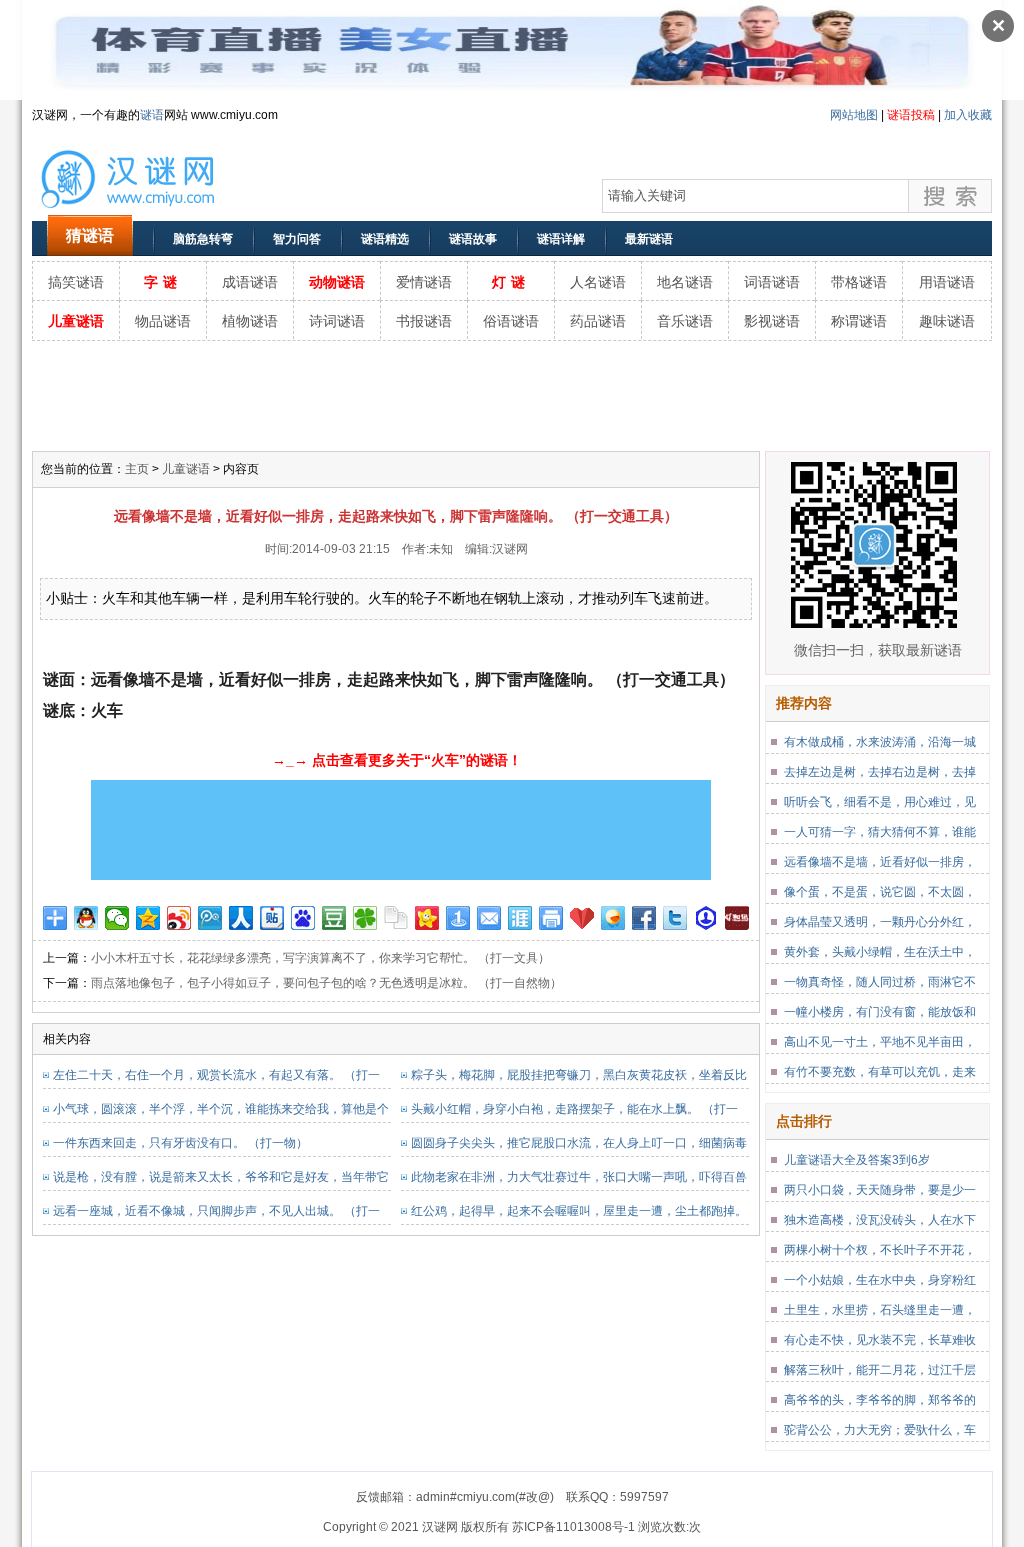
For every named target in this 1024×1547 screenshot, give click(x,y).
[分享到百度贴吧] (272, 918)
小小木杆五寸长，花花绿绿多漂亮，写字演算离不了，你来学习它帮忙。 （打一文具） (320, 958)
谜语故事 (473, 239)
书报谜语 (424, 321)
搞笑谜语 (76, 282)
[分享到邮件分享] (489, 918)
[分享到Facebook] (644, 918)
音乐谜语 (685, 321)
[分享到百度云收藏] (582, 918)
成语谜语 (250, 282)
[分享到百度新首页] (303, 918)
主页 (137, 469)
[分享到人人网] (241, 918)
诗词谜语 (337, 321)
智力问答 (297, 239)
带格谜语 (859, 282)
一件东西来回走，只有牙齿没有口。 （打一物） (180, 1143)
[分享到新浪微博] (179, 918)
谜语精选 (385, 239)
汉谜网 (510, 549)
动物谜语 (337, 282)
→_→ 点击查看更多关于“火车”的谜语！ (397, 760)
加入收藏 (968, 115)
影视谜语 (772, 321)
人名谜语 (598, 282)
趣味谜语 (947, 321)
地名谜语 (685, 282)
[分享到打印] (551, 918)
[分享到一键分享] (458, 918)
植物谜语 (250, 321)
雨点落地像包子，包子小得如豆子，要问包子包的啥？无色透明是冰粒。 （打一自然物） (326, 983)
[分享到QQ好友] (86, 918)
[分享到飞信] (613, 918)
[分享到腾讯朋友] (365, 918)
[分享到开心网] (427, 918)
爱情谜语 (424, 282)
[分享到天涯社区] (520, 918)
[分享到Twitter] (675, 918)
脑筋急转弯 (203, 239)
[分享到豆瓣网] (334, 918)
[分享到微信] (117, 918)
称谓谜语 (859, 321)
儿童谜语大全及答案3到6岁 (857, 1160)
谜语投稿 (911, 115)
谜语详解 (561, 239)
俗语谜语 (511, 321)
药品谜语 (598, 321)
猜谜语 (90, 235)
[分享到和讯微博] (737, 918)
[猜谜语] (152, 211)
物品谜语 (163, 321)
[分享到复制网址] (396, 918)
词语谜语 (772, 282)
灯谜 (511, 282)
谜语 (152, 115)
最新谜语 (649, 239)
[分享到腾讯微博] (210, 918)
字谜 (163, 282)
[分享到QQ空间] (148, 918)
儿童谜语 (76, 321)
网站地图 (854, 115)
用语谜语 (947, 282)
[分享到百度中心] (706, 918)
